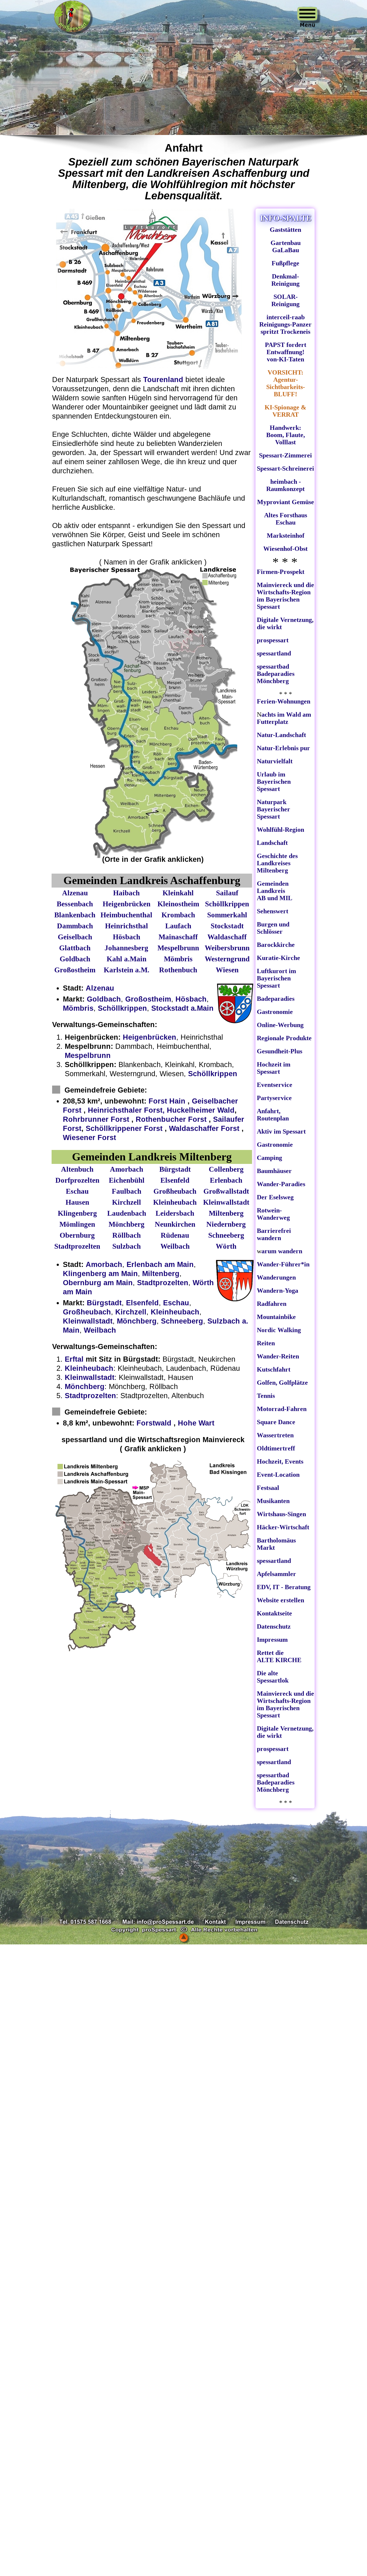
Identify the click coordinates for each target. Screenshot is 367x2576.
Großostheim (148, 999)
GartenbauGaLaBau (286, 246)
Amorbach (104, 1264)
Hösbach (191, 999)
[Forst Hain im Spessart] (172, 1423)
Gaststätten (285, 230)
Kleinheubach (175, 1312)
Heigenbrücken (150, 1037)
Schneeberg (182, 1321)
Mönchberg (137, 1321)
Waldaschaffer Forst (204, 1128)
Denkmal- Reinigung (285, 280)
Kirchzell (131, 1312)
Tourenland (164, 380)
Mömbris (78, 1008)
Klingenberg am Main (100, 1274)
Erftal (74, 1359)
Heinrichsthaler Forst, (126, 1110)
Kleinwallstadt (88, 1321)
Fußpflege (285, 263)
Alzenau (100, 988)
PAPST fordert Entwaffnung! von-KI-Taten (286, 352)
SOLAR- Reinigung (285, 300)
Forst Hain (168, 1101)
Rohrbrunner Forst (96, 1119)
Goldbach (104, 999)
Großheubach (87, 1312)
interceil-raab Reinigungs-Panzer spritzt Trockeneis (285, 324)
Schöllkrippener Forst (124, 1128)
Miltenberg (161, 1274)
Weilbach (100, 1330)
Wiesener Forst (89, 1137)
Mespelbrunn (88, 1055)
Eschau (176, 1303)
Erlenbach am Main (160, 1264)
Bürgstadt (104, 1303)
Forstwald (154, 1423)
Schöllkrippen (122, 1008)
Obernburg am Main (98, 1283)
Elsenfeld (142, 1303)
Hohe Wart (196, 1423)
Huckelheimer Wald (201, 1110)
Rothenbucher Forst (171, 1119)
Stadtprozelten (163, 1283)
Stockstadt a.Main (182, 1008)
